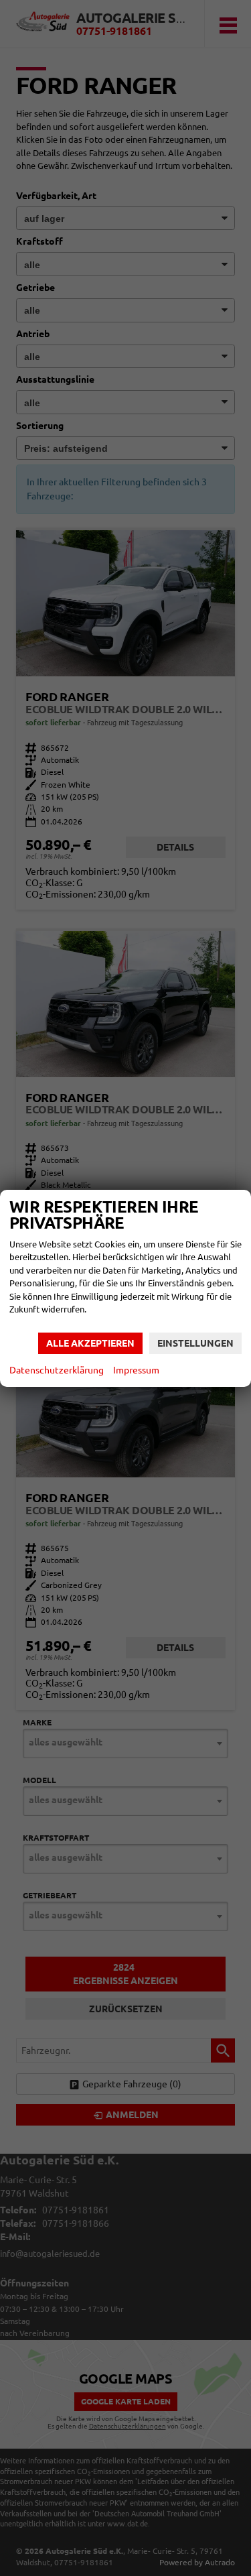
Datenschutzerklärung (57, 1370)
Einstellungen (195, 1343)
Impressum (136, 1370)
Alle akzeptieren (90, 1343)
